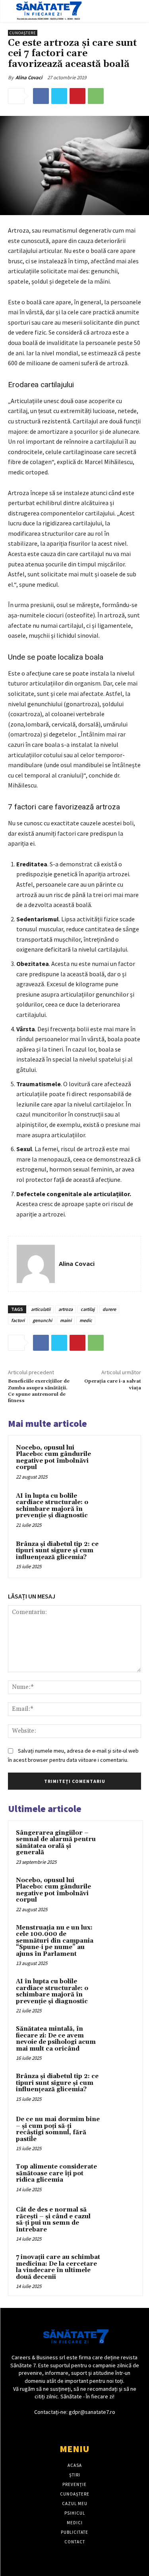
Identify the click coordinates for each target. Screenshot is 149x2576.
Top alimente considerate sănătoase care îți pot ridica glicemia (56, 2173)
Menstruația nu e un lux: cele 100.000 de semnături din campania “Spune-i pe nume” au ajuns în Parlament (55, 1941)
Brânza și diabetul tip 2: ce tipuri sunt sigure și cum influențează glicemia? (57, 1551)
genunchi (42, 1320)
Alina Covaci (29, 77)
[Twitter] (59, 96)
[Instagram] (82, 2427)
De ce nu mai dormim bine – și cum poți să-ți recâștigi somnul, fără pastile (58, 2129)
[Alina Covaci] (36, 1264)
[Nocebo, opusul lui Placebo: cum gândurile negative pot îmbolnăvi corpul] (118, 1458)
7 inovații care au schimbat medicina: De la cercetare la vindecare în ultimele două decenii (58, 2267)
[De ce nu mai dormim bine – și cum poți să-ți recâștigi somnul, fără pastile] (120, 2130)
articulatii (41, 1309)
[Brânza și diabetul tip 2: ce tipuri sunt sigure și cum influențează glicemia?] (118, 1555)
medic (86, 1320)
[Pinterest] (77, 96)
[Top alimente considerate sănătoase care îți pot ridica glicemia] (120, 2178)
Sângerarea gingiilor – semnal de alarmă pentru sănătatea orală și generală (56, 1843)
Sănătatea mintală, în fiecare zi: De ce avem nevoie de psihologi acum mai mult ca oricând (56, 2039)
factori (18, 1320)
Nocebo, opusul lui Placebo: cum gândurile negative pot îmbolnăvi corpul (53, 1458)
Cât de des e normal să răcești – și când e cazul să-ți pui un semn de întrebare (53, 2220)
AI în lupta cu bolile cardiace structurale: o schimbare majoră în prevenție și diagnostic (52, 1506)
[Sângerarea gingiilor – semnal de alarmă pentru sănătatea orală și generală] (120, 1844)
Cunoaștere (23, 33)
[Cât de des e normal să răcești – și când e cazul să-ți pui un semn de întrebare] (120, 2221)
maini (66, 1320)
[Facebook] (41, 96)
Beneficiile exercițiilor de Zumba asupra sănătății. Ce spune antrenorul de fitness (39, 1391)
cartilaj (88, 1309)
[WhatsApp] (96, 96)
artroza (66, 1309)
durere (109, 1309)
